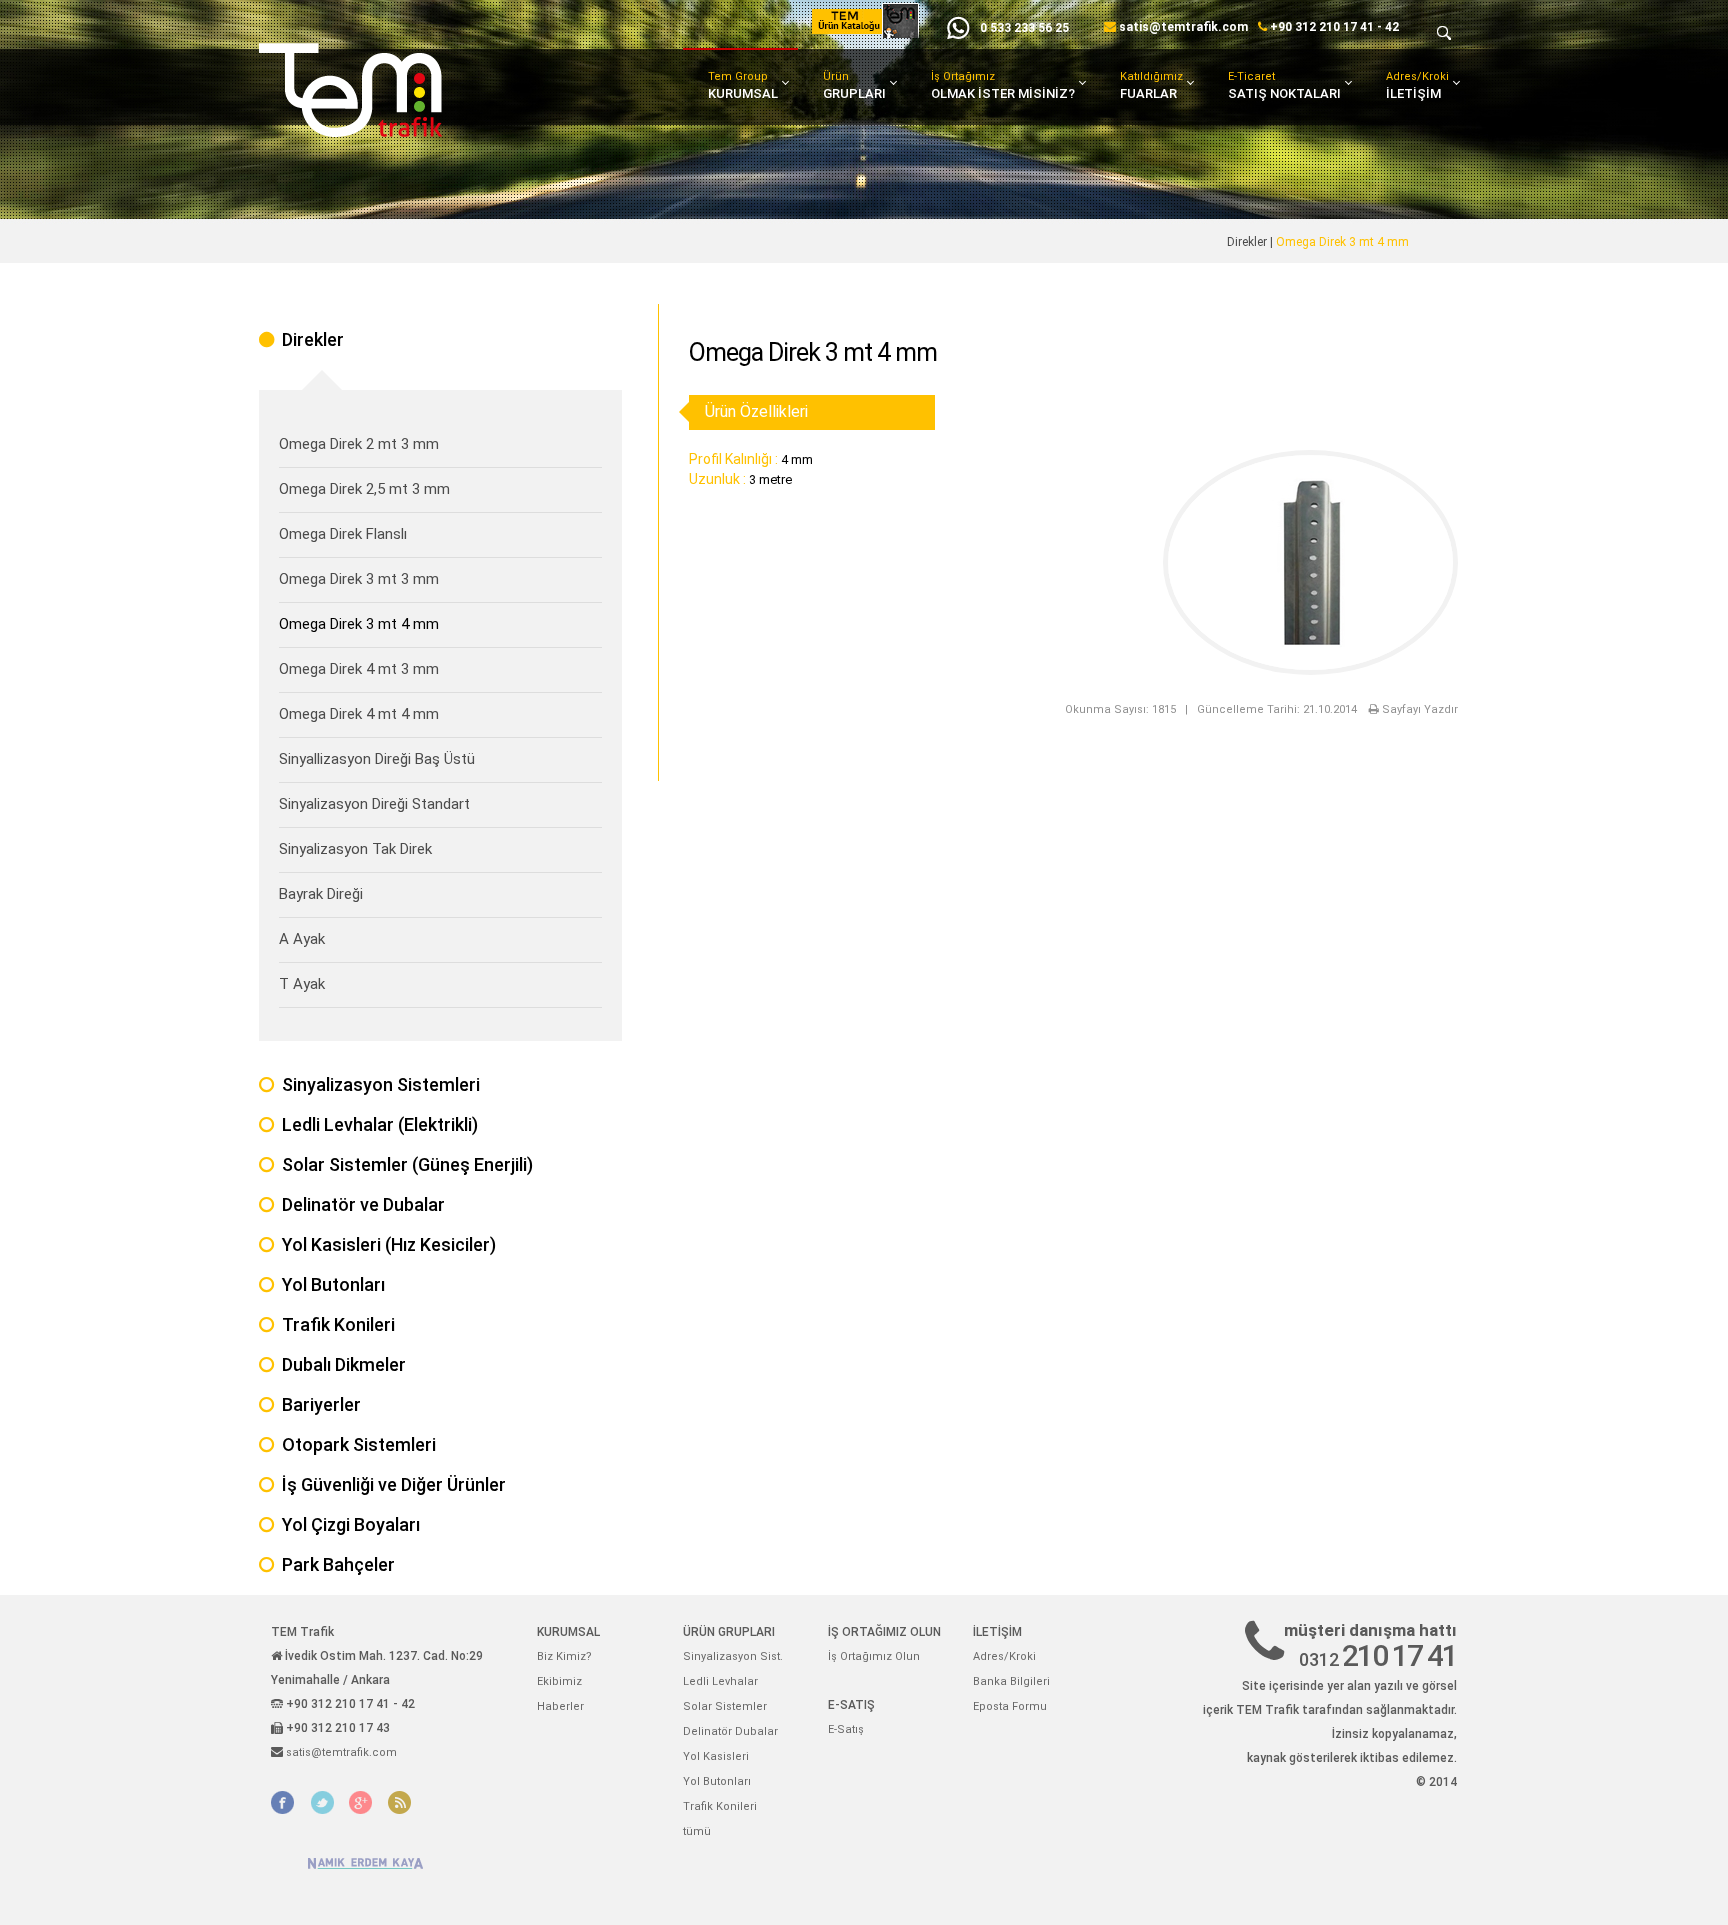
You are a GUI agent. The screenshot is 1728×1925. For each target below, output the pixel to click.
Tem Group (743, 85)
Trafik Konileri (338, 1324)
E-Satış (846, 1729)
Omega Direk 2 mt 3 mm (359, 444)
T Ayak (302, 984)
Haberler (560, 1706)
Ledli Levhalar (720, 1681)
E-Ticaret (1284, 85)
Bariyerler (321, 1404)
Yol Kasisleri (716, 1756)
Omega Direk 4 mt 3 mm (359, 669)
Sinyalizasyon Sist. (733, 1656)
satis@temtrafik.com (1183, 27)
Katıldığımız (1151, 85)
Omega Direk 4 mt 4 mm (359, 714)
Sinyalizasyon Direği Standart (374, 804)
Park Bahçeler (338, 1564)
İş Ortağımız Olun (874, 1656)
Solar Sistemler (725, 1706)
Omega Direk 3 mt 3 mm (359, 579)
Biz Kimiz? (564, 1656)
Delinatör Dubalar (730, 1731)
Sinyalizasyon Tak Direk (355, 849)
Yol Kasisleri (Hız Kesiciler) (389, 1244)
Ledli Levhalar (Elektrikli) (380, 1124)
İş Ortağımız (1003, 85)
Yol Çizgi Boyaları (351, 1524)
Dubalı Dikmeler (344, 1364)
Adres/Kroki (1417, 85)
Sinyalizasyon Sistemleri (381, 1084)
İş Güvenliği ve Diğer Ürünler (394, 1484)
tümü (697, 1831)
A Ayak (302, 939)
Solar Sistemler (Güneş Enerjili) (407, 1164)
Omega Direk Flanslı (343, 534)
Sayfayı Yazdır (1418, 709)
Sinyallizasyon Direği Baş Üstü (377, 759)
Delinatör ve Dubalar (363, 1204)
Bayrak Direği (321, 894)
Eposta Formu (1010, 1706)
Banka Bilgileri (1011, 1681)
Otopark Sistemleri (359, 1444)
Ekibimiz (559, 1681)
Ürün (854, 85)
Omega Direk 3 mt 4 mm (359, 624)
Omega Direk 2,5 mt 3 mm (364, 489)
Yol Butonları (333, 1284)
